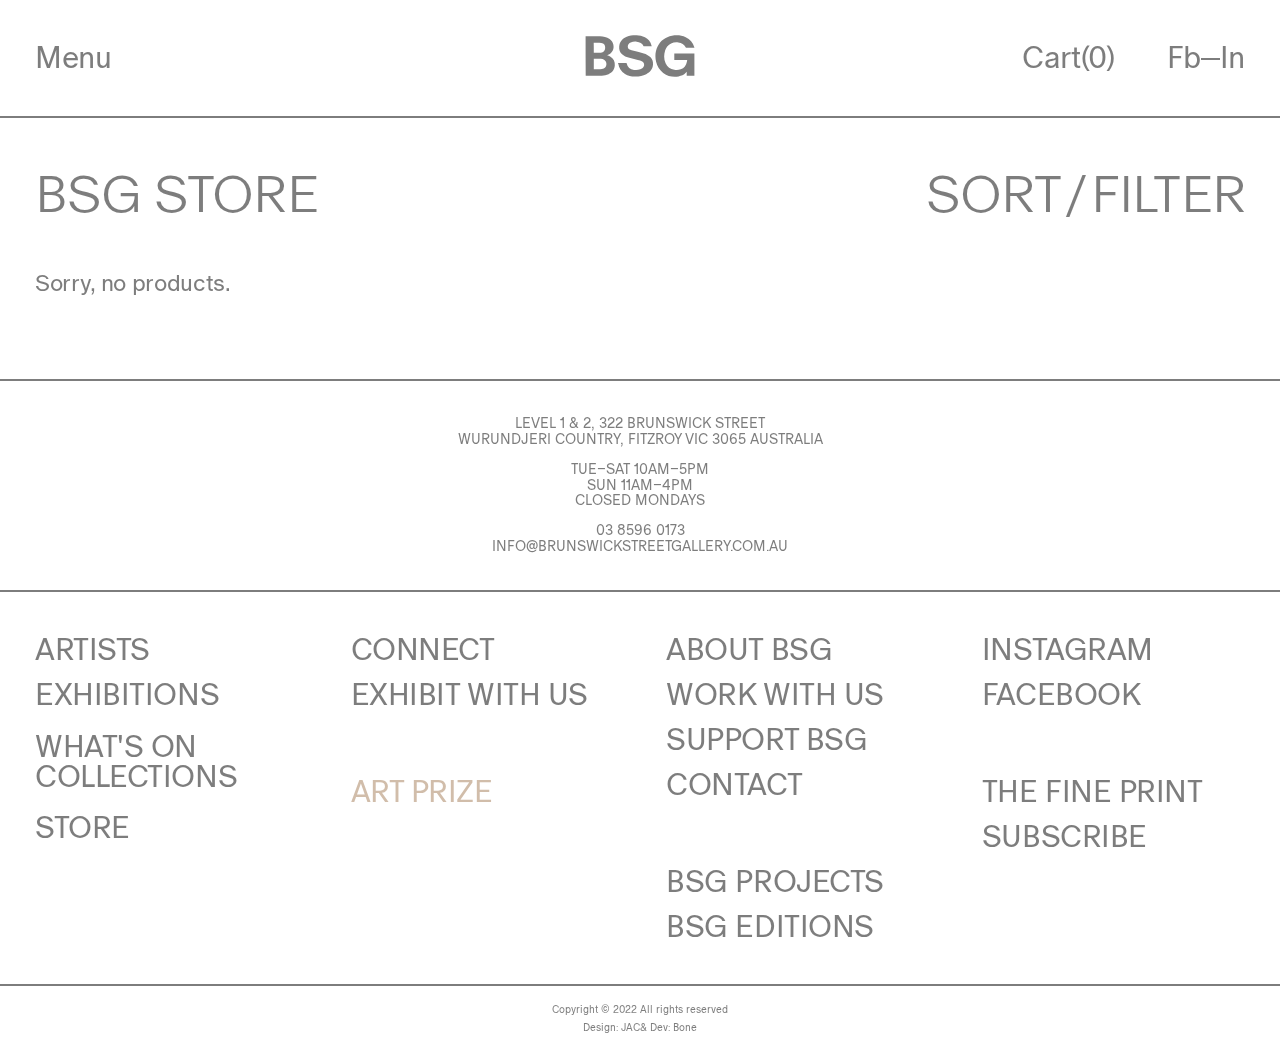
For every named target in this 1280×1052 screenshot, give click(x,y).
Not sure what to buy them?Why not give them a (640, 714)
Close (448, 311)
